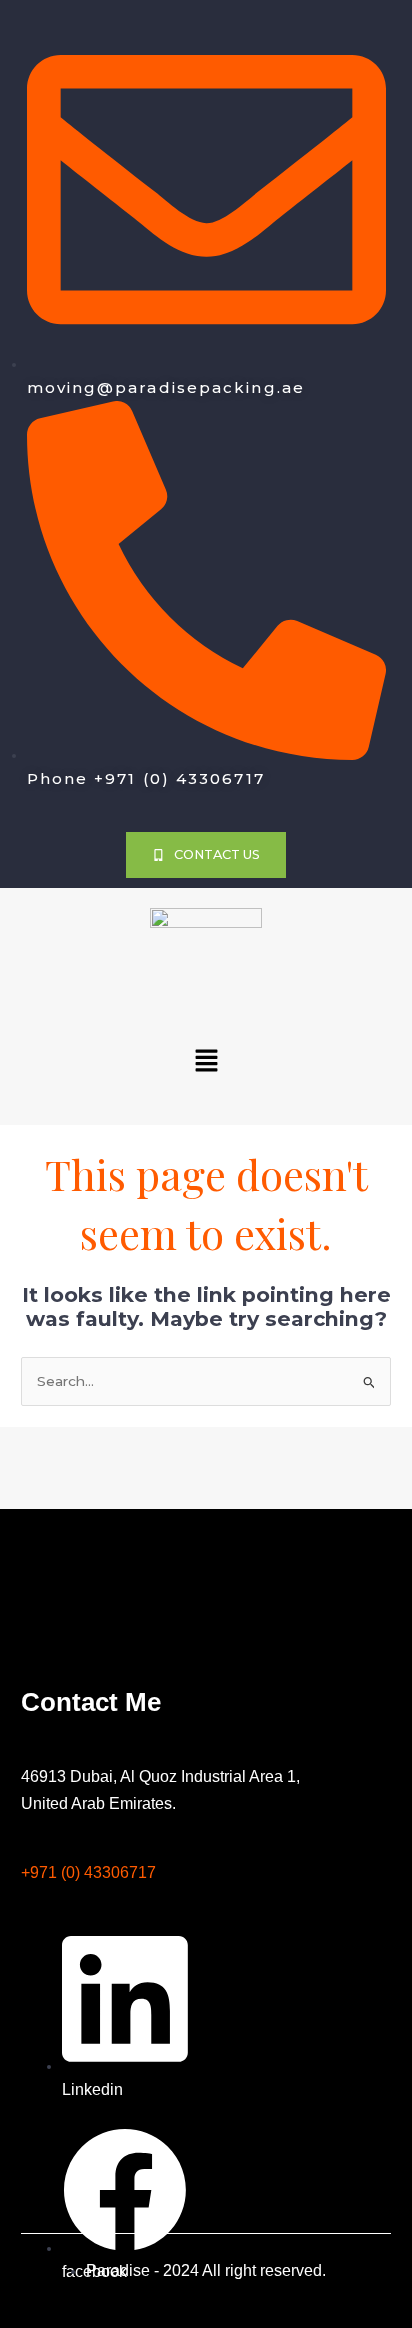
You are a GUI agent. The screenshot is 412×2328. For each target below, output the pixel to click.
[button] (206, 1062)
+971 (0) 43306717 (88, 1872)
